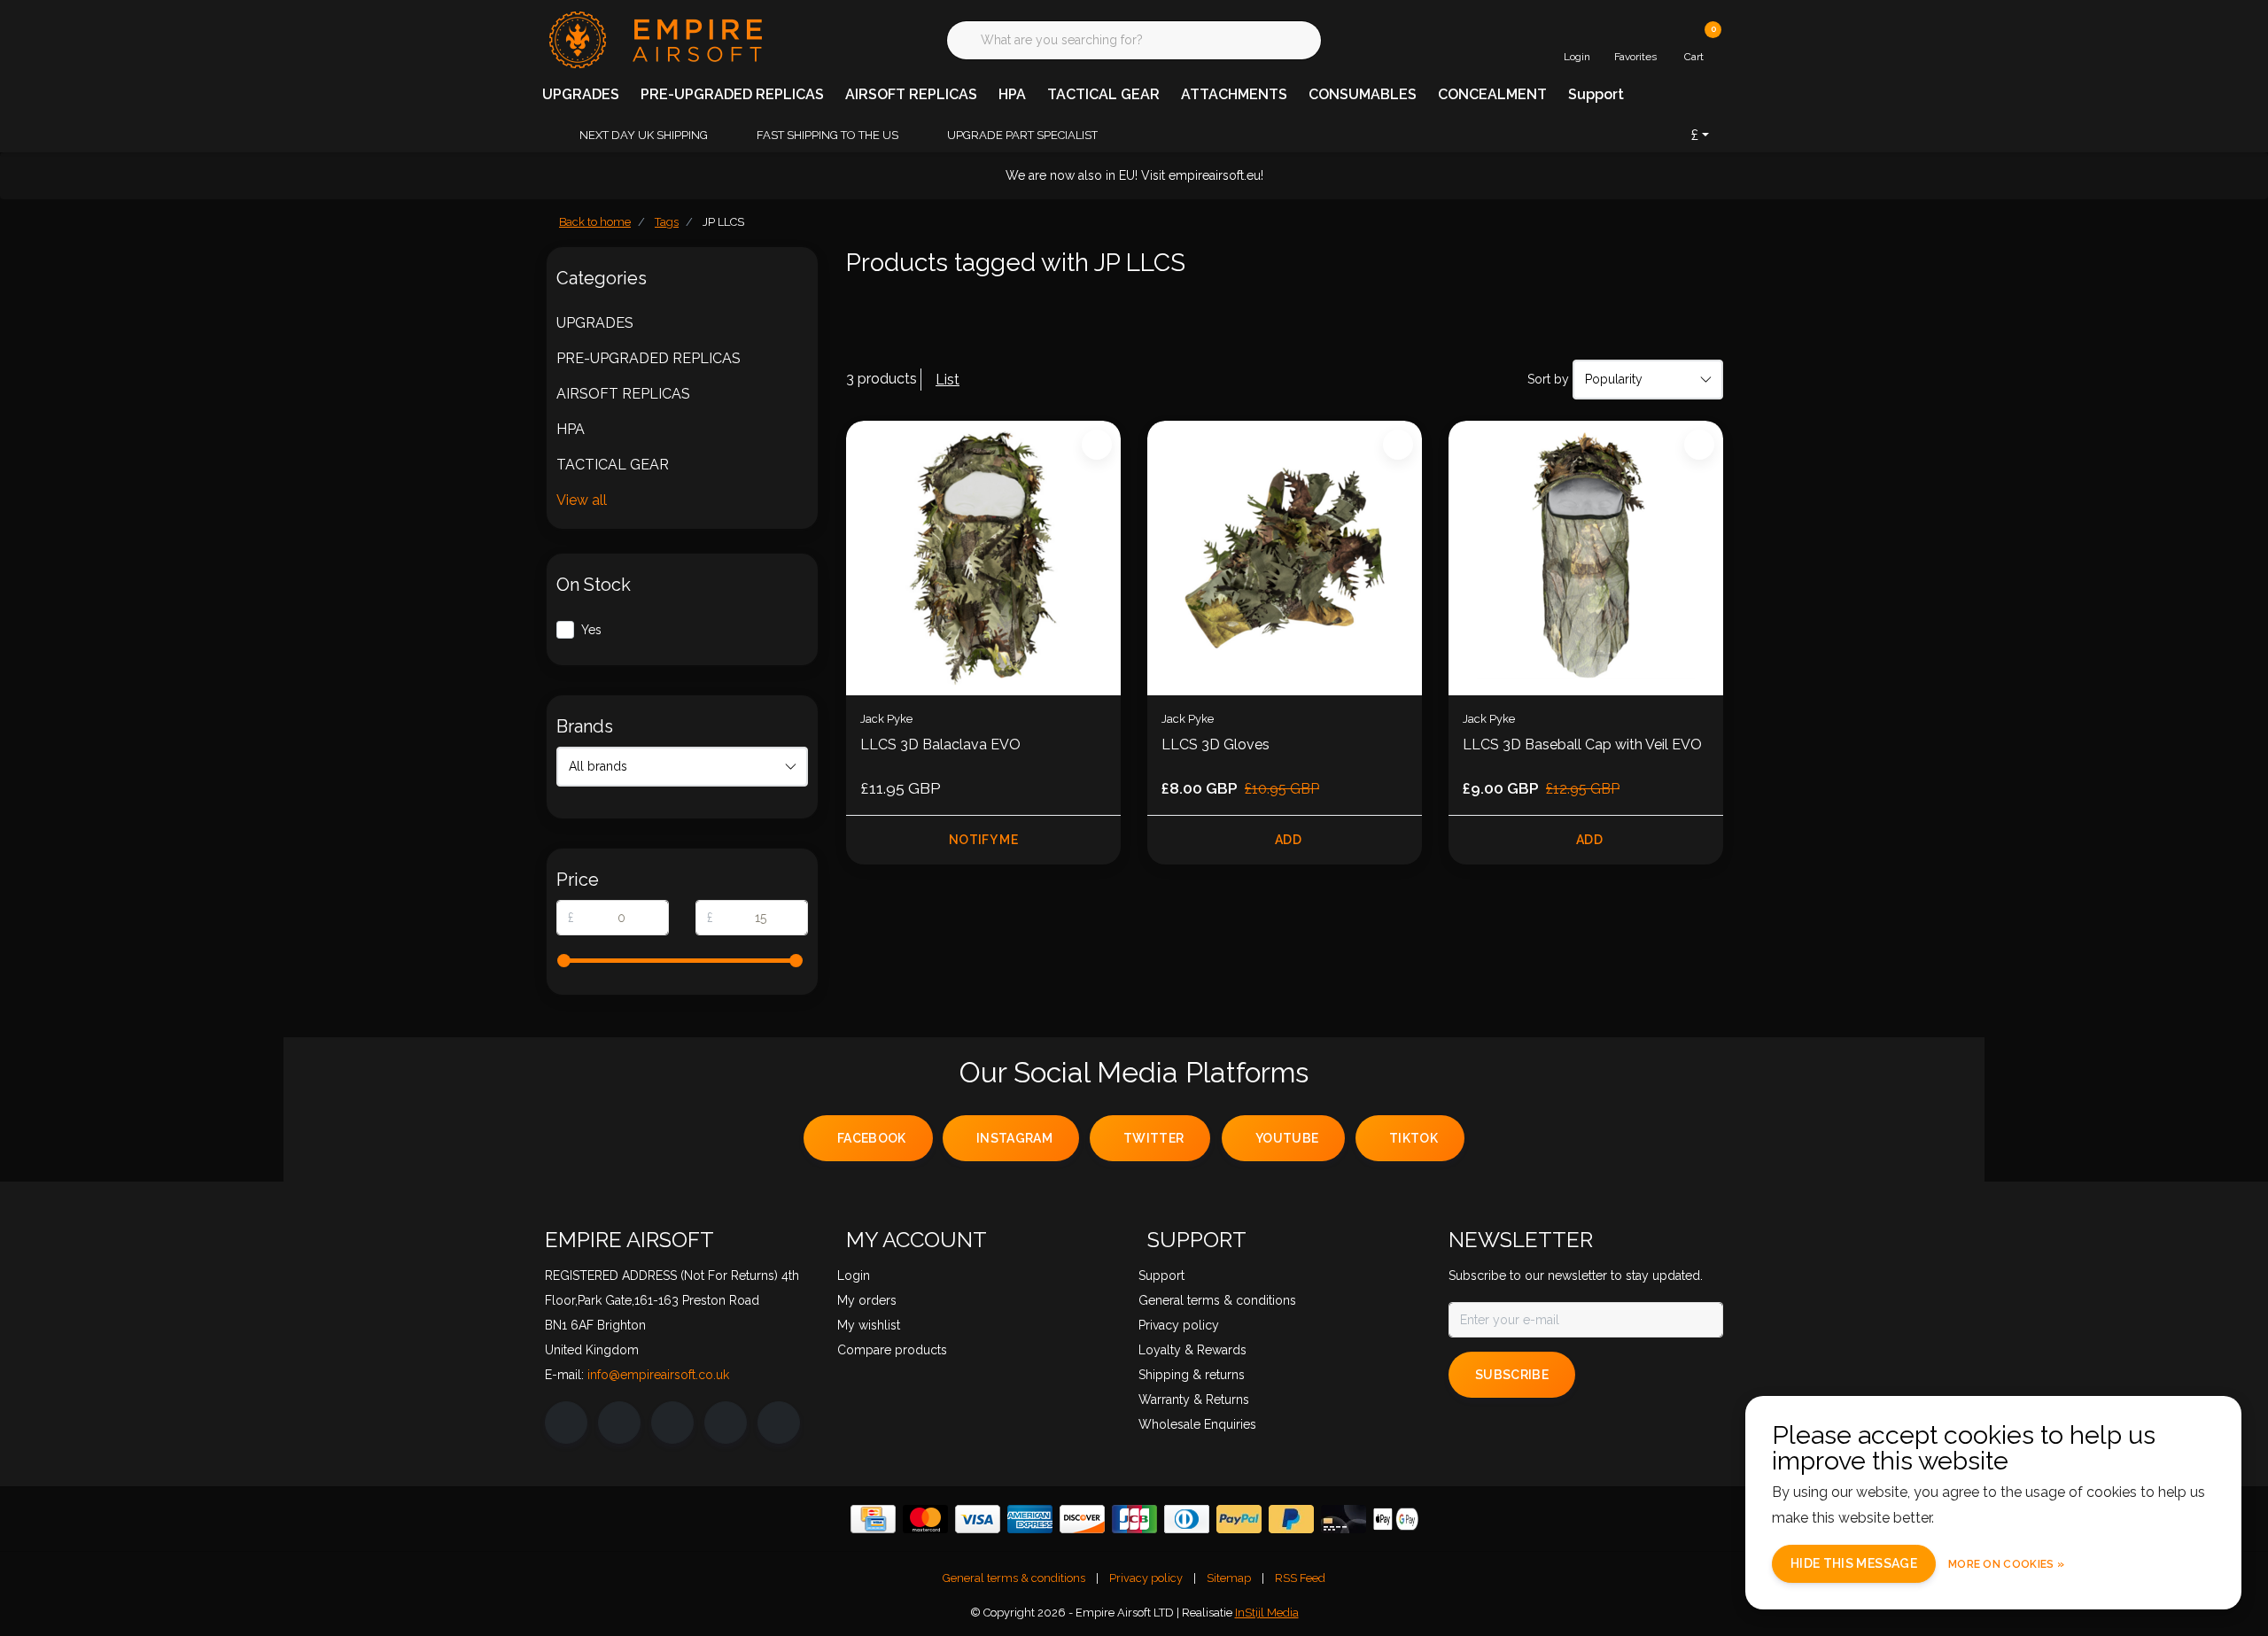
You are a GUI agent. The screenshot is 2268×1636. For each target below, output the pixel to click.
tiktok (1414, 1138)
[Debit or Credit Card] (1344, 1519)
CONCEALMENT (1492, 94)
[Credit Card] (873, 1519)
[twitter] (672, 1423)
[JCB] (1134, 1519)
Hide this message (1854, 1563)
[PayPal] (1239, 1519)
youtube (1287, 1138)
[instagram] (619, 1423)
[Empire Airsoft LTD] (653, 39)
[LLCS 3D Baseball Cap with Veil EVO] (1586, 558)
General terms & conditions (1014, 1578)
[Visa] (978, 1519)
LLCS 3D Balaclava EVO (940, 744)
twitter (1153, 1138)
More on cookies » (2006, 1564)
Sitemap (1229, 1578)
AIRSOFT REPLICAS (911, 94)
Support (1596, 94)
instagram (1014, 1138)
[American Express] (1030, 1519)
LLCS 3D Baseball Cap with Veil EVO (1582, 744)
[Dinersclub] (1187, 1519)
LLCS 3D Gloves (1216, 744)
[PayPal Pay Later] (1291, 1519)
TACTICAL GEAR (1103, 94)
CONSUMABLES (1363, 94)
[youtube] (726, 1423)
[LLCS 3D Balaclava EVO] (983, 558)
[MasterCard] (925, 1519)
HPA (1012, 94)
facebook (872, 1138)
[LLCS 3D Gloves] (1285, 558)
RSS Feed (1300, 1578)
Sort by (1548, 379)
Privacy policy (1146, 1578)
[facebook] (566, 1423)
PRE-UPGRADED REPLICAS (732, 94)
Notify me (983, 840)
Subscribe (1512, 1375)
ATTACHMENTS (1234, 94)
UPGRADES (581, 94)
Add (1288, 840)
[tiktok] (779, 1423)
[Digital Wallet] (1396, 1519)
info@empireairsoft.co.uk (658, 1375)
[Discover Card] (1082, 1519)
